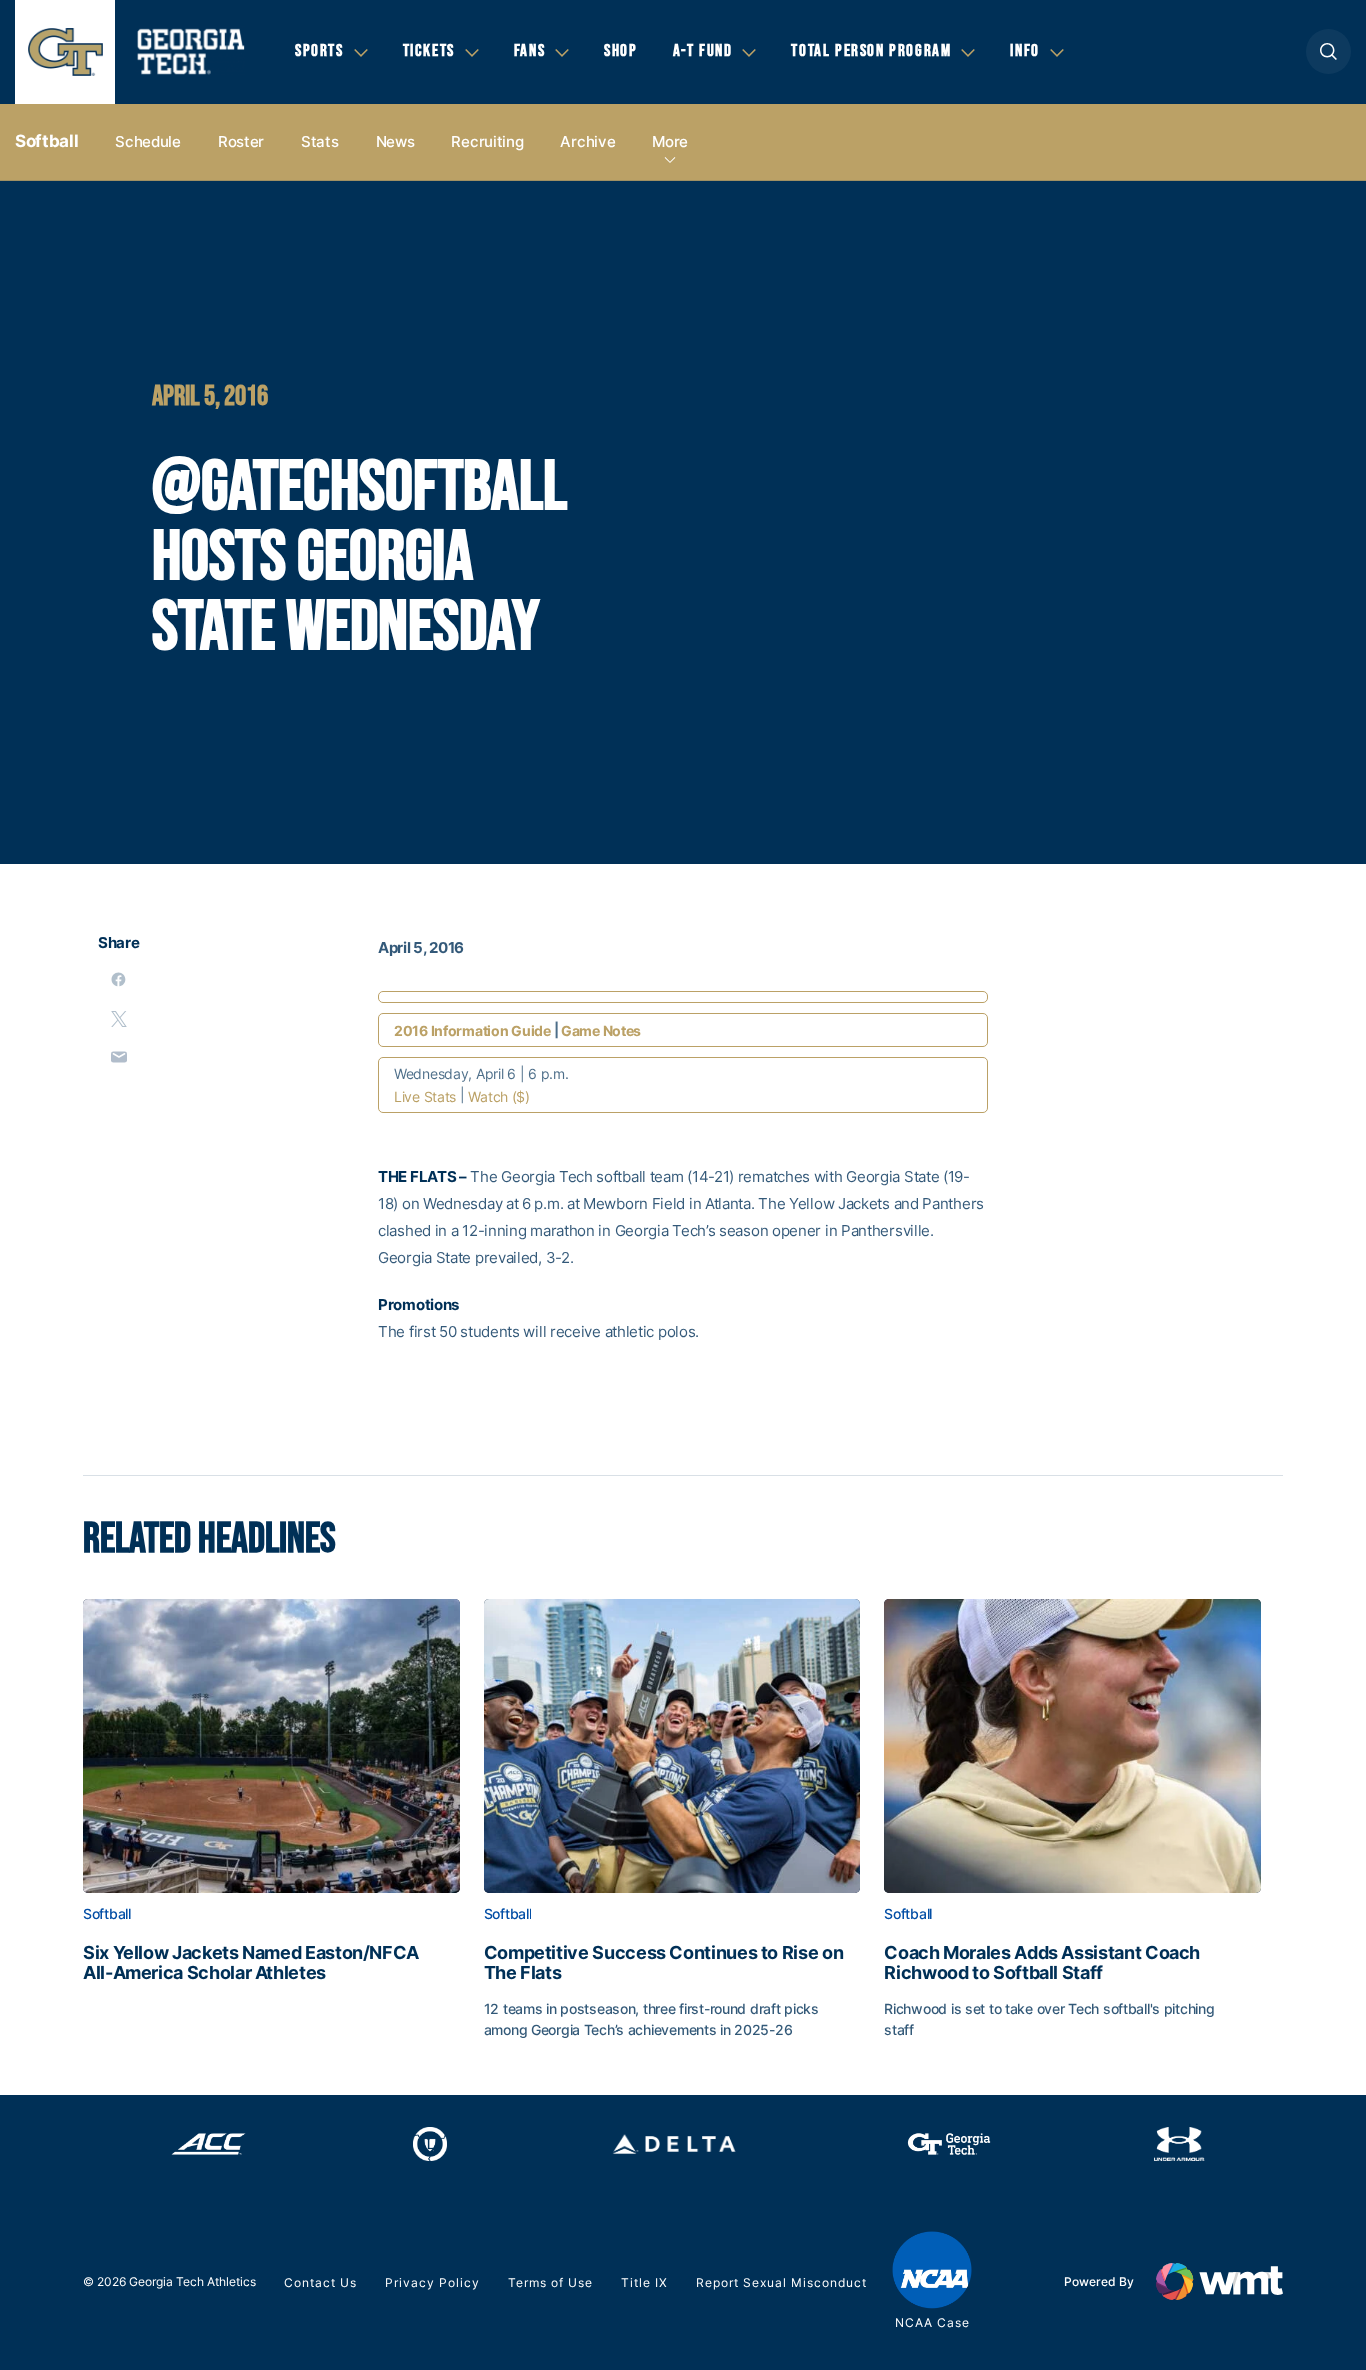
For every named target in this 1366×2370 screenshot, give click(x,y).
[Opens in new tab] (208, 2144)
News (395, 141)
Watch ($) (498, 1096)
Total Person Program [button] (871, 51)
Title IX (644, 2282)
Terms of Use (550, 2282)
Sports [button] (319, 51)
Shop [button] (620, 51)
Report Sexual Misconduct (781, 2282)
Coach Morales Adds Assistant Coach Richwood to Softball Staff (1042, 1963)
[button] (1328, 51)
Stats (320, 141)
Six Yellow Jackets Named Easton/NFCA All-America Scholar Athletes (251, 1963)
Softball (46, 141)
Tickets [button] (429, 51)
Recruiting (487, 141)
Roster (241, 141)
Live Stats (425, 1096)
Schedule (148, 141)
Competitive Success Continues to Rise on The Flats (664, 1963)
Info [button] (1024, 51)
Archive (587, 141)
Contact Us (320, 2282)
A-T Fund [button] (703, 51)
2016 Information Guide (472, 1030)
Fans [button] (529, 51)
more (670, 141)
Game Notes (601, 1030)
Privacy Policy (432, 2282)
